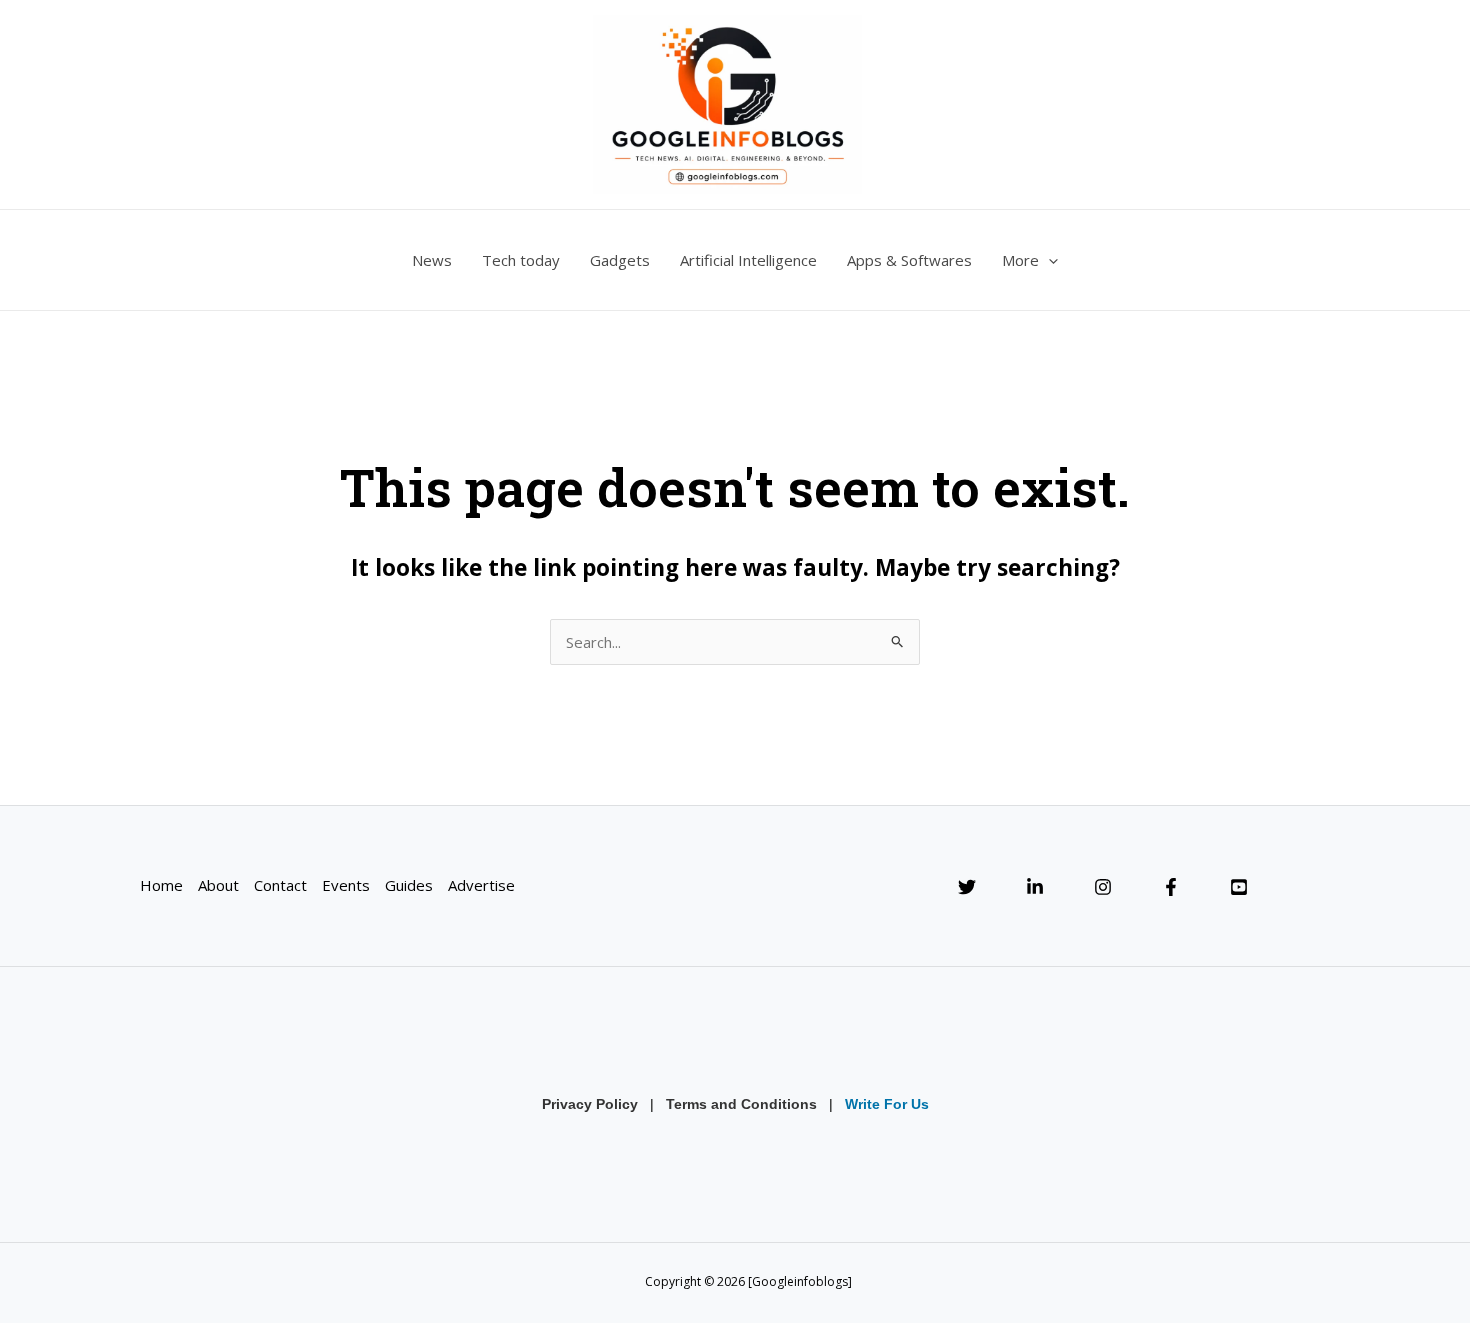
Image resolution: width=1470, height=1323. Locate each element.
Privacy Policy (590, 1104)
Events (346, 885)
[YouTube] (1239, 887)
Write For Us (887, 1104)
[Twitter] (967, 887)
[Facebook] (1171, 887)
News (432, 260)
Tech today (521, 260)
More (1020, 260)
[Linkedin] (1035, 887)
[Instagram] (1103, 887)
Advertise (481, 885)
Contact (280, 885)
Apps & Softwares (909, 260)
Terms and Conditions (741, 1104)
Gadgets (620, 260)
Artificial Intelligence (748, 260)
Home (161, 885)
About (218, 885)
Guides (409, 885)
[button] (1048, 260)
